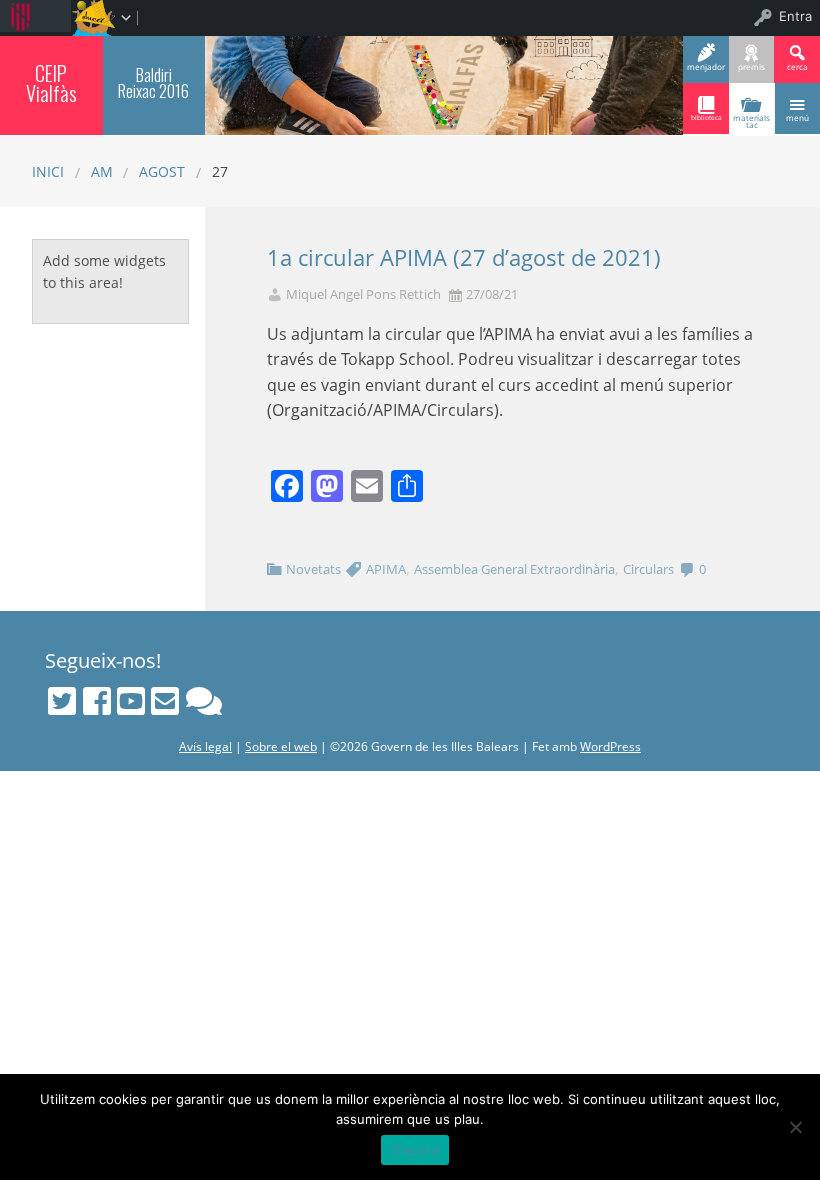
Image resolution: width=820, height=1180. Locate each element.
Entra (795, 16)
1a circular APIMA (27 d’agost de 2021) (464, 257)
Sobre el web (281, 746)
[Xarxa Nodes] (204, 701)
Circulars (648, 569)
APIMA (386, 569)
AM (102, 171)
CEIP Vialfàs (51, 83)
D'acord (415, 1150)
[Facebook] (97, 701)
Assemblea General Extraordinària (514, 569)
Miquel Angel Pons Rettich (363, 294)
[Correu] (165, 701)
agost (162, 171)
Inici (48, 171)
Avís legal (205, 746)
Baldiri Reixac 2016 (153, 82)
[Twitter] (62, 701)
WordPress (610, 746)
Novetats (313, 569)
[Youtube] (131, 701)
